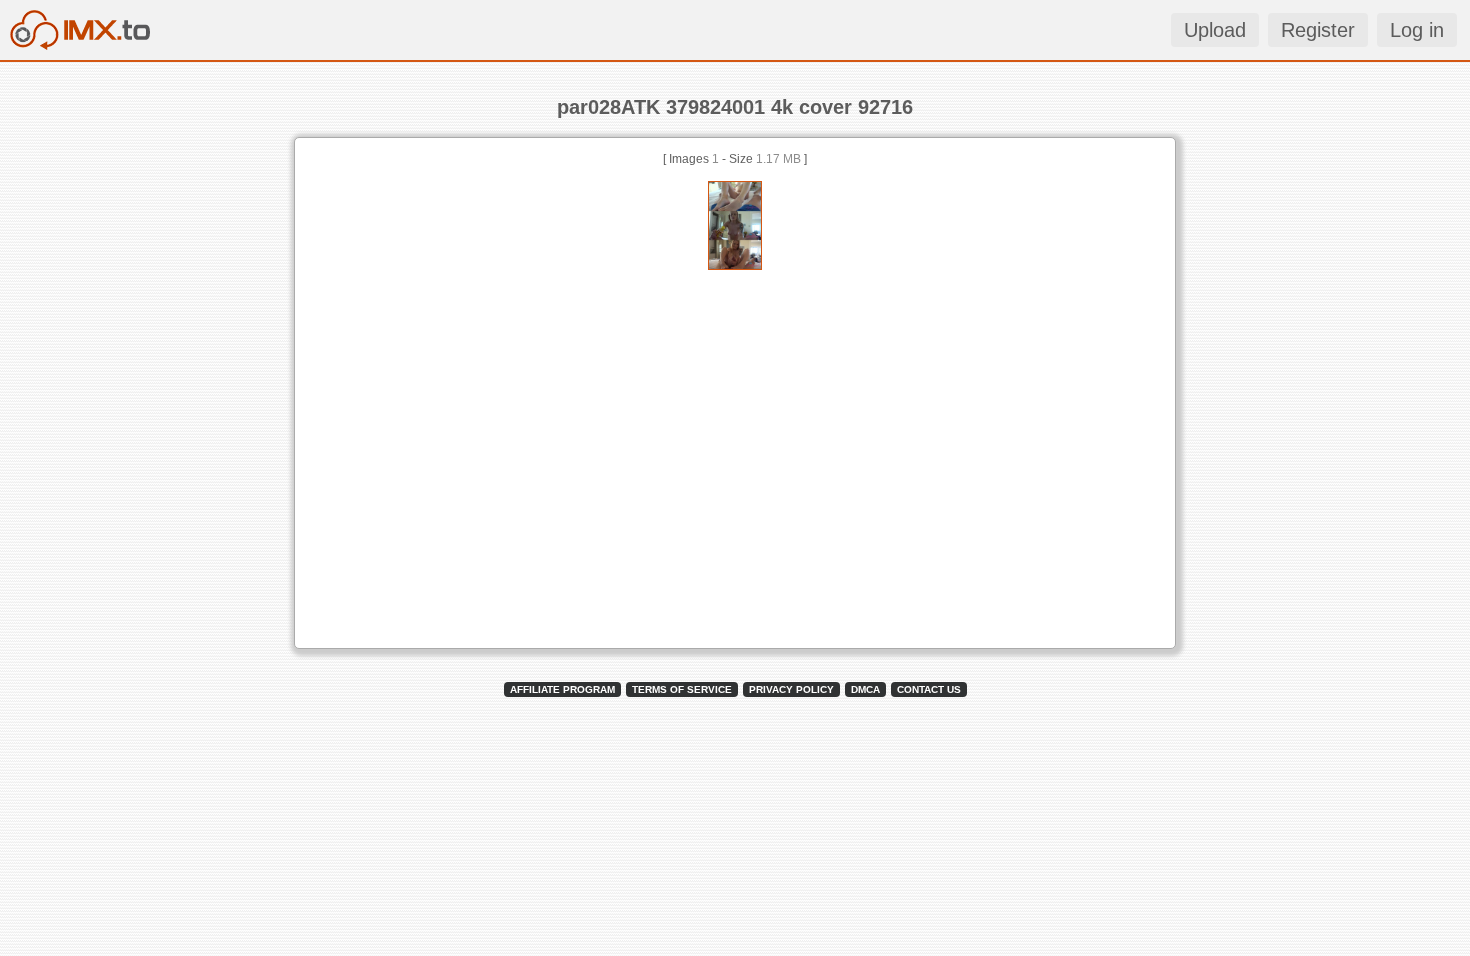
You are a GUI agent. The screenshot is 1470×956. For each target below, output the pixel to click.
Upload (1215, 30)
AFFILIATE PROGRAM (562, 689)
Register (1318, 30)
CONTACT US (929, 689)
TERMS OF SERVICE (682, 689)
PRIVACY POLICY (791, 689)
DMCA (865, 689)
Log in (1417, 30)
